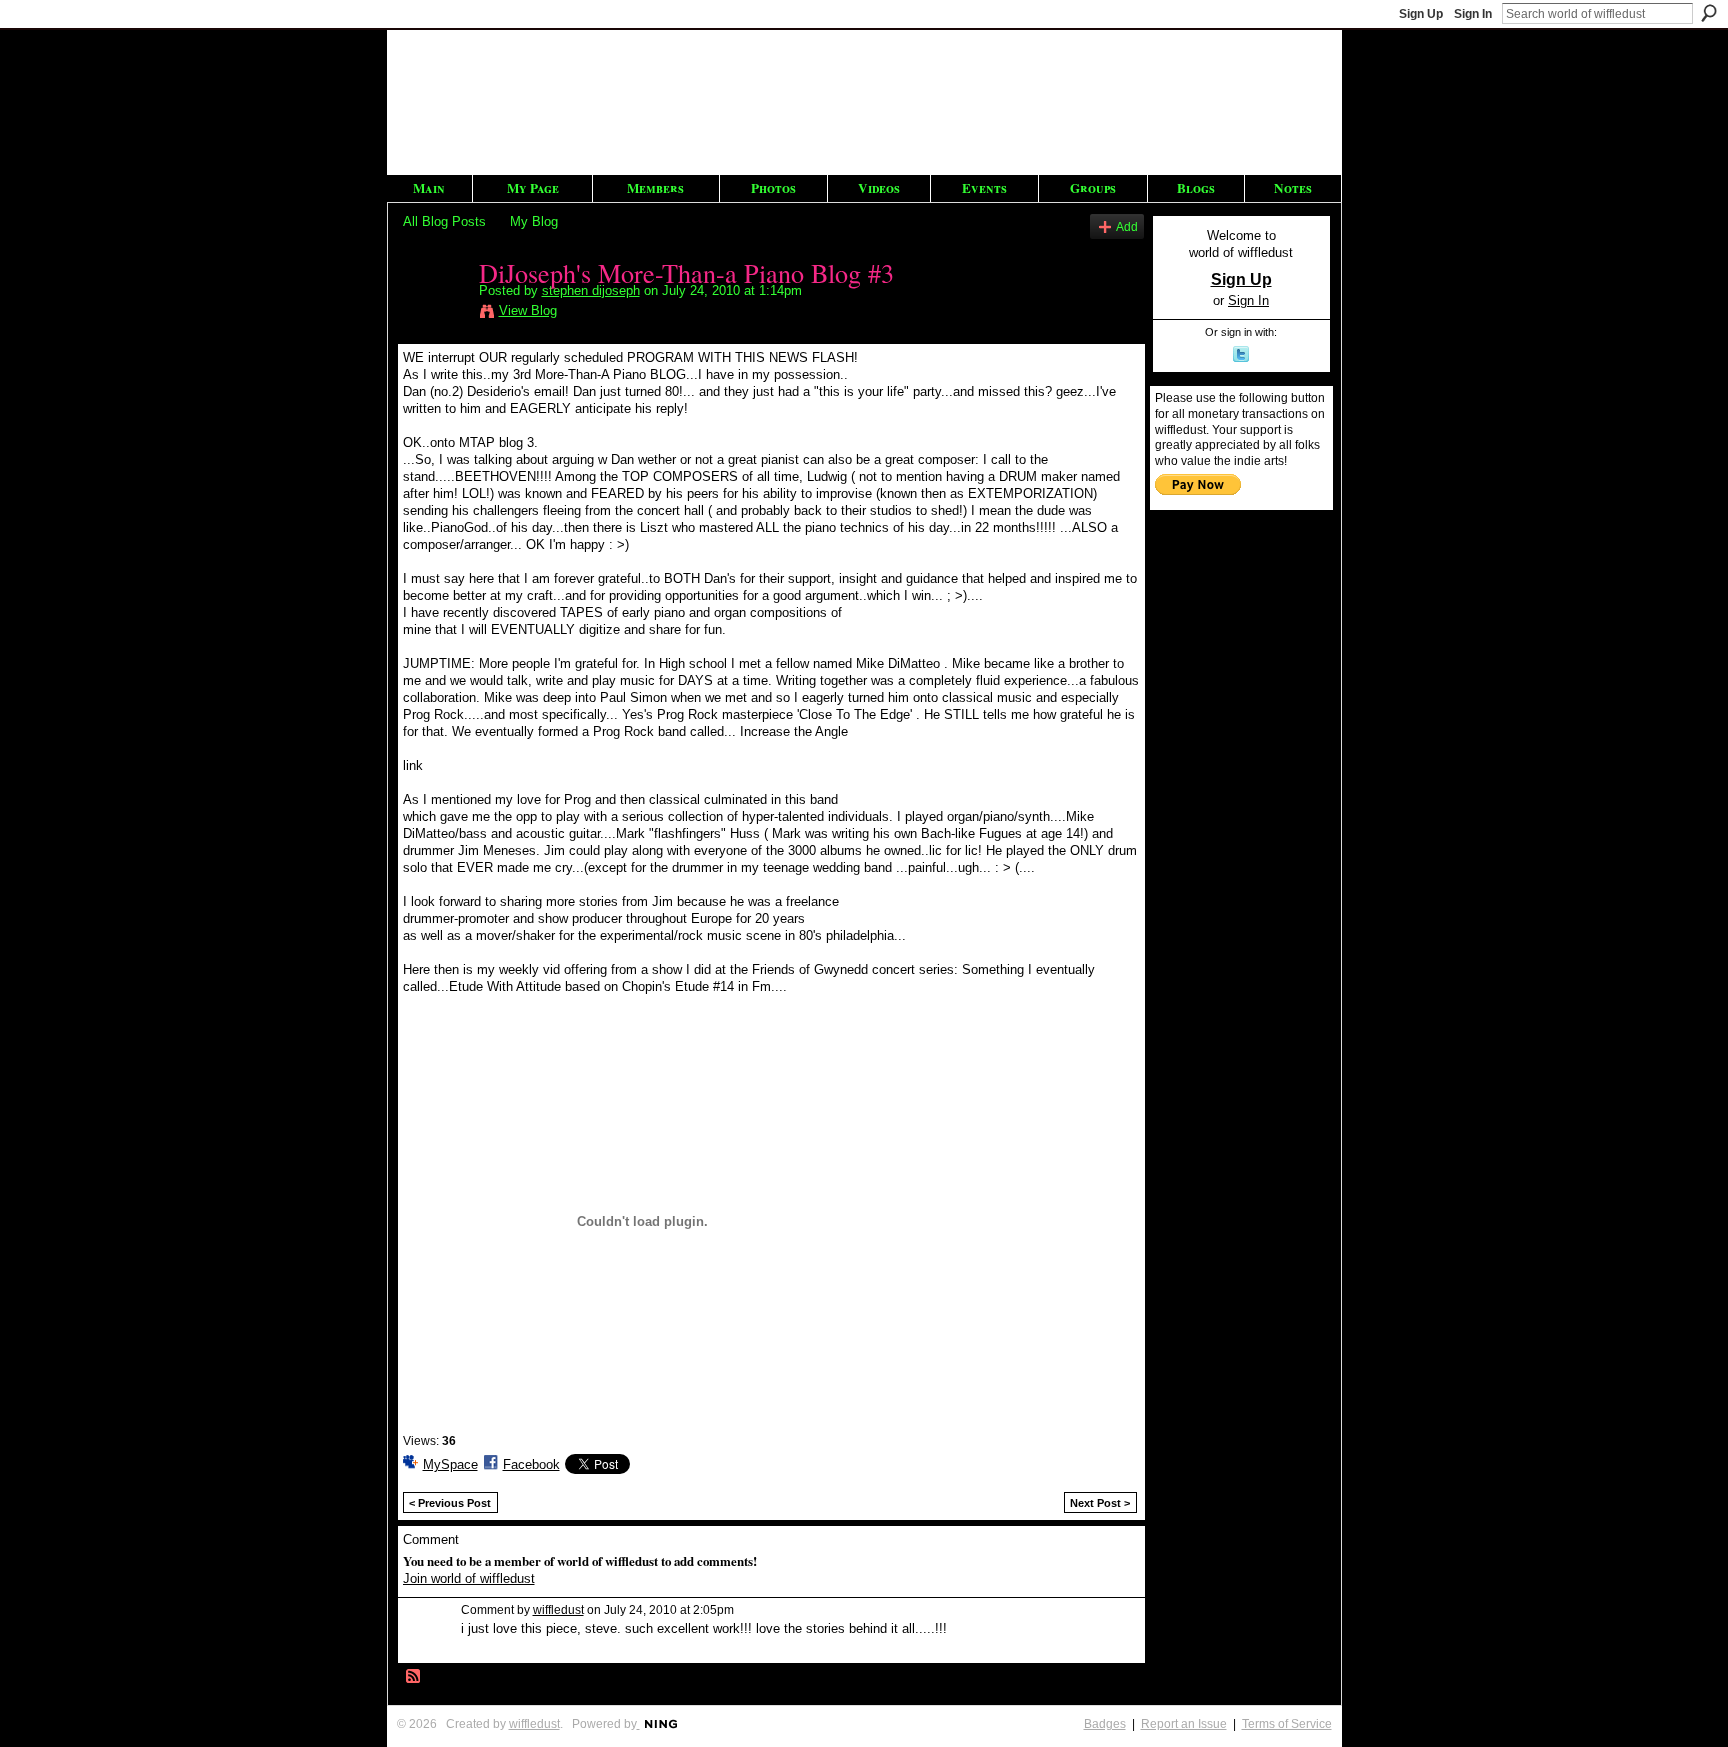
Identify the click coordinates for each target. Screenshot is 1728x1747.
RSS (414, 1677)
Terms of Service (1287, 1724)
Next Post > (1100, 1503)
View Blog (528, 310)
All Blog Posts (444, 221)
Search (1709, 13)
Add (1127, 226)
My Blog (534, 221)
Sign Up (1421, 14)
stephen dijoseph (591, 290)
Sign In (1473, 14)
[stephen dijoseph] (435, 314)
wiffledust (558, 1610)
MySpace (450, 1464)
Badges (1105, 1724)
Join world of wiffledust (469, 1578)
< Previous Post (450, 1503)
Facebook (531, 1464)
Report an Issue (1184, 1724)
